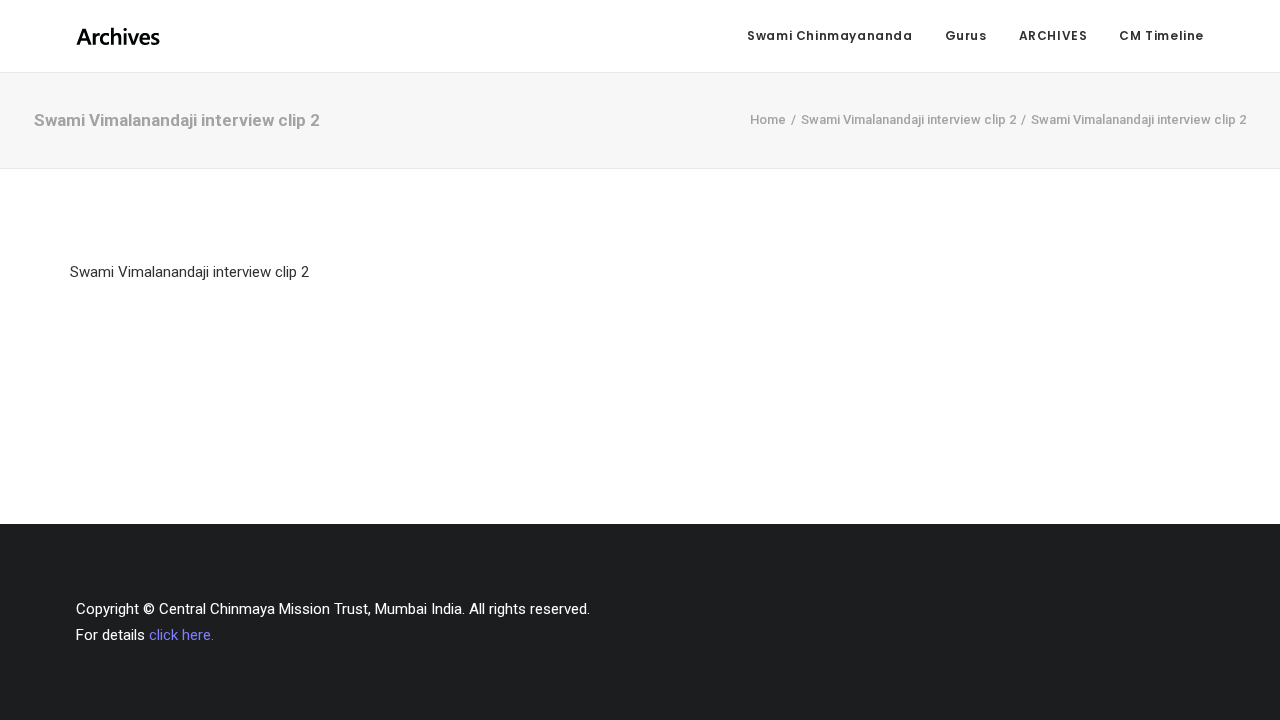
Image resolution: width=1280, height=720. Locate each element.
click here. (181, 635)
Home (768, 119)
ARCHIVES (1053, 35)
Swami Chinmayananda (829, 35)
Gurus (966, 35)
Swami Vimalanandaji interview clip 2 (908, 119)
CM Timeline (1161, 35)
